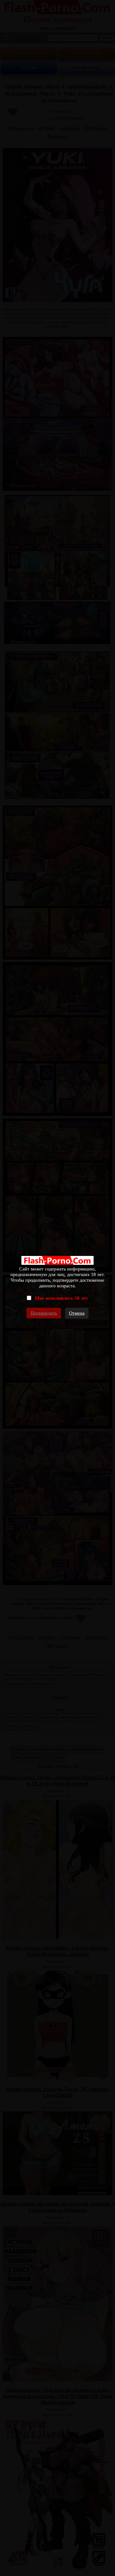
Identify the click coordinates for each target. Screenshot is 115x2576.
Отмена (77, 1313)
